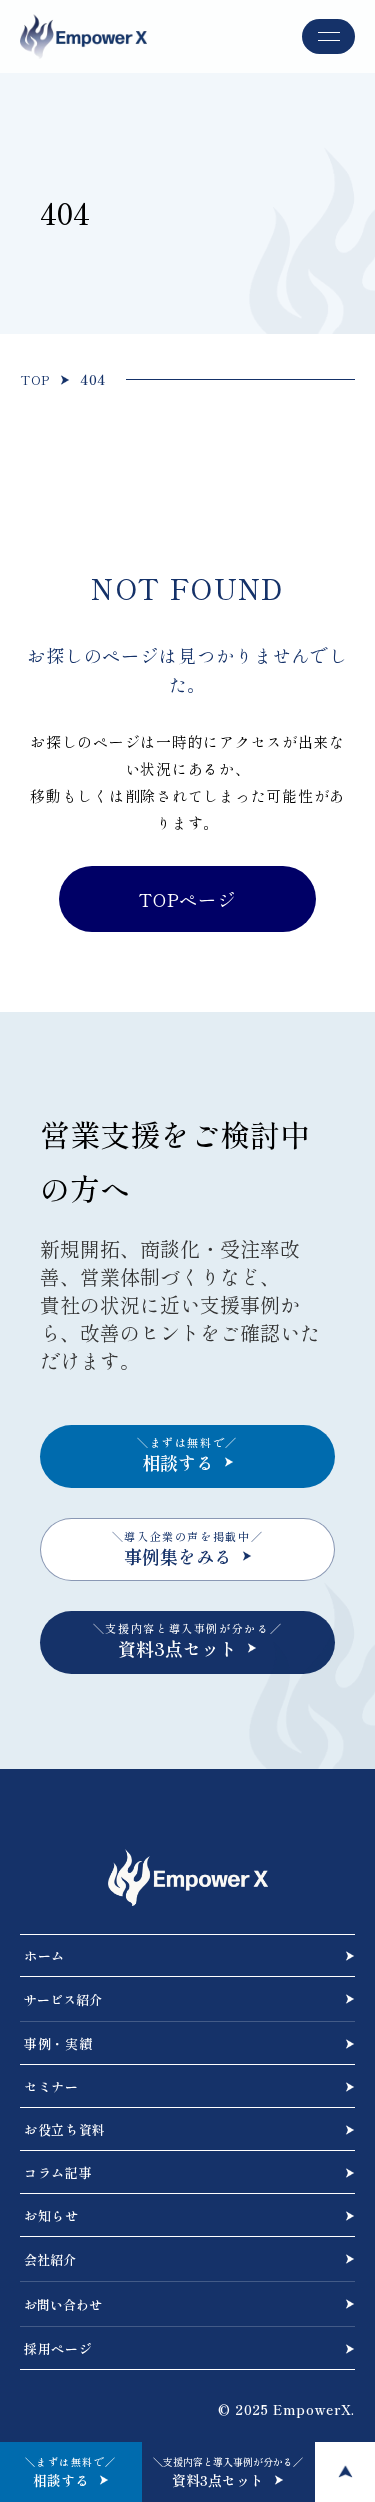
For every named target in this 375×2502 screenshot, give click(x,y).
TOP (35, 380)
